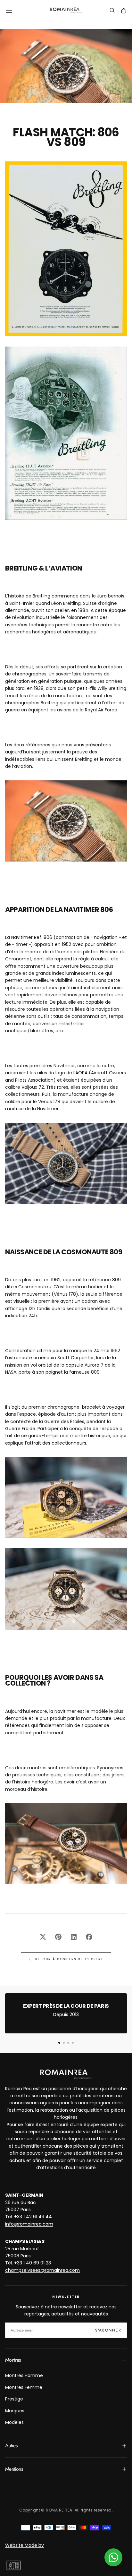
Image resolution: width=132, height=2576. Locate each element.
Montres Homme (24, 2375)
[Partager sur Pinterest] (58, 1937)
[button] (9, 10)
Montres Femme (24, 2387)
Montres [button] (13, 2360)
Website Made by (25, 2545)
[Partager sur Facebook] (89, 1937)
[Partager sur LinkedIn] (74, 1937)
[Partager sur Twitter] (43, 1937)
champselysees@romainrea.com (42, 2270)
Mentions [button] (14, 2469)
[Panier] (124, 11)
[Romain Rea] (66, 2074)
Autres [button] (11, 2446)
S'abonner (108, 2330)
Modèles (14, 2422)
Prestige (14, 2399)
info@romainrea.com (29, 2224)
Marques (15, 2411)
